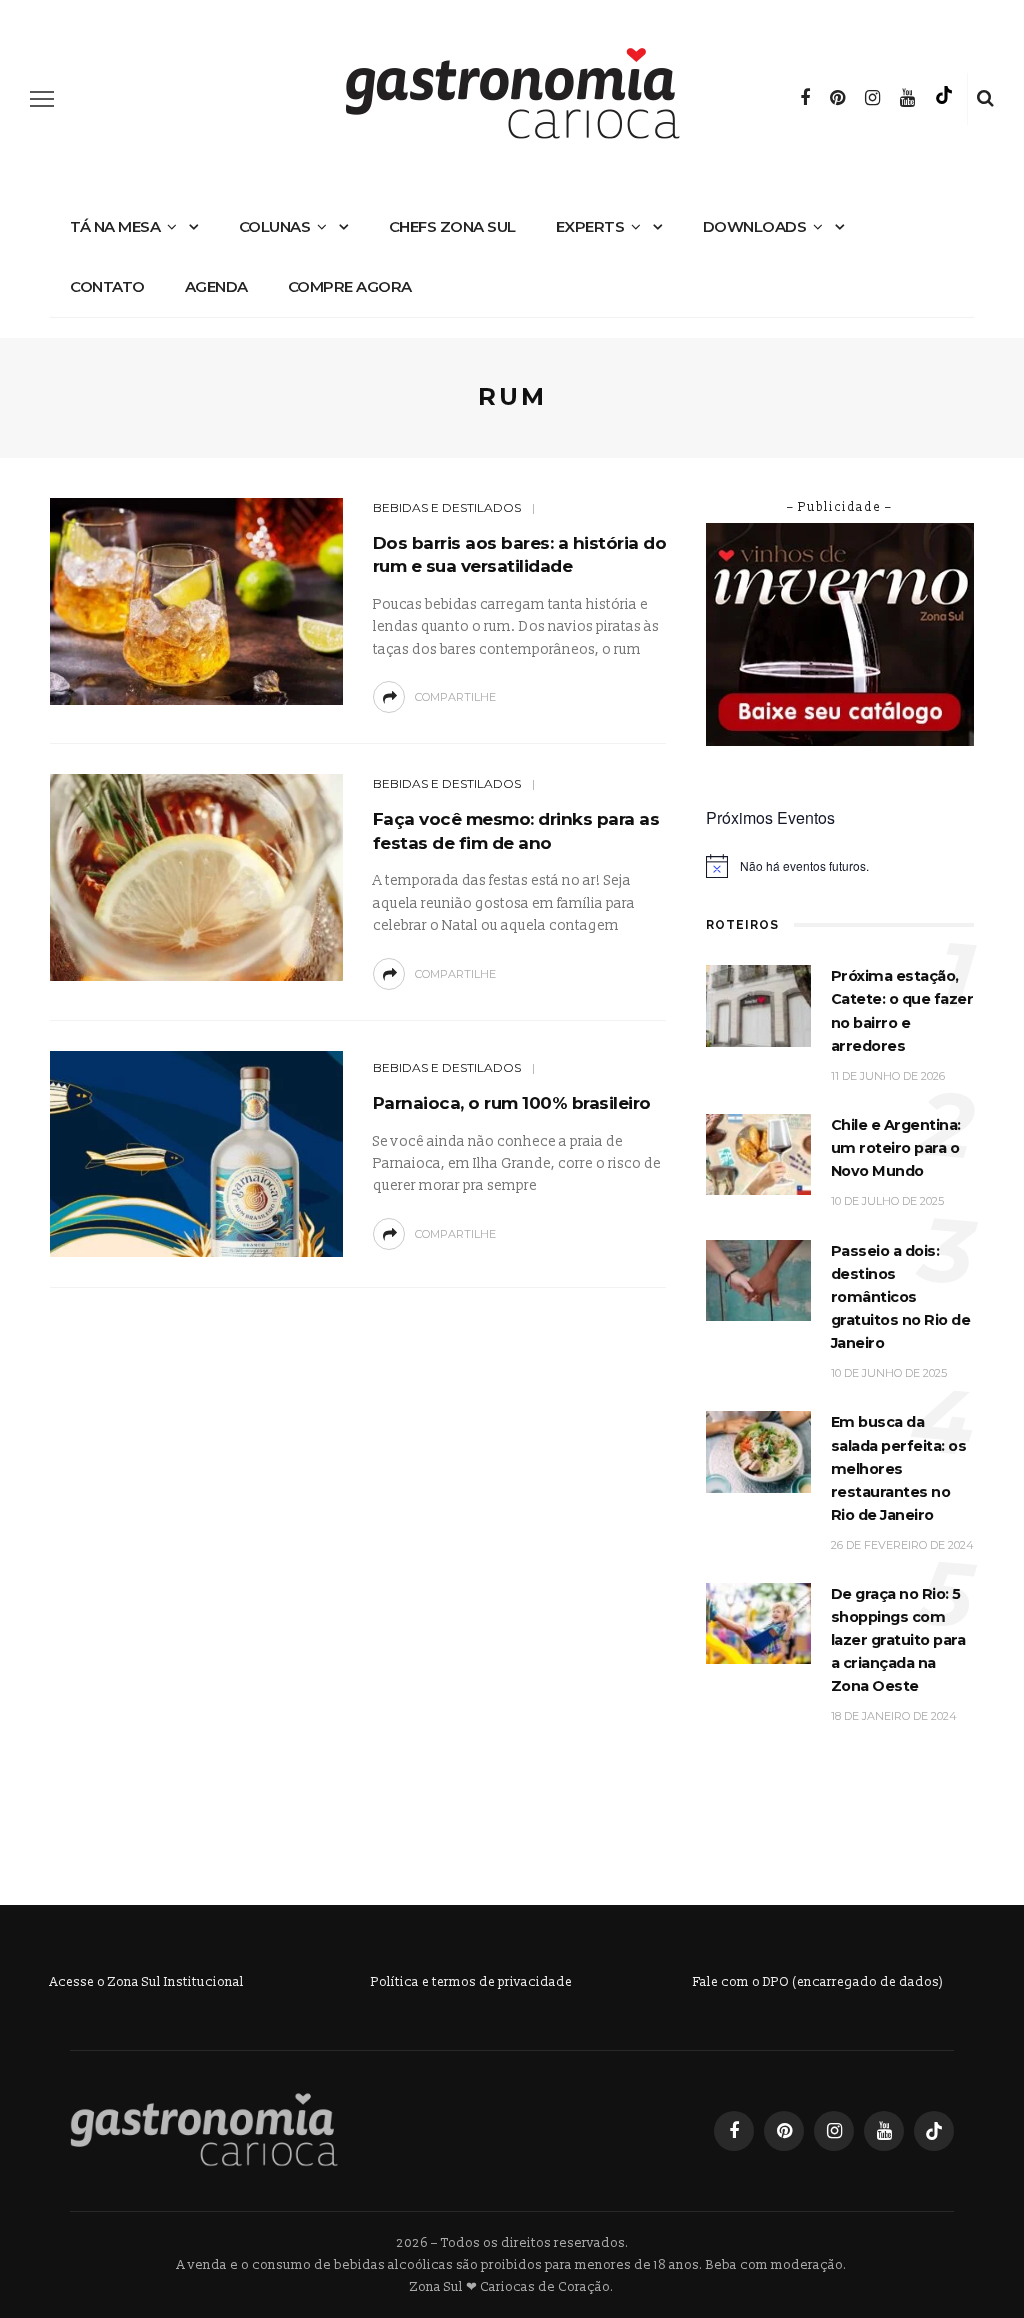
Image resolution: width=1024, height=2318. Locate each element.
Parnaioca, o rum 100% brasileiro (512, 1103)
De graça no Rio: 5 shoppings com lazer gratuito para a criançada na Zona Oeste (898, 1640)
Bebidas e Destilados (447, 507)
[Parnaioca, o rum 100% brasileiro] (194, 1153)
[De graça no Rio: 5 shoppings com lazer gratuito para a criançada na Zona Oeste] (758, 1622)
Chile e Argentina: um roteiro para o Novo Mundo (896, 1148)
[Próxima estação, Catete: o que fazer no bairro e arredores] (758, 1005)
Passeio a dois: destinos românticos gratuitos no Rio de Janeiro (901, 1297)
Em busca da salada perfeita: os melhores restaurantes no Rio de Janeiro (899, 1468)
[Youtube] (907, 99)
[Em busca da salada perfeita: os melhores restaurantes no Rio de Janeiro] (758, 1451)
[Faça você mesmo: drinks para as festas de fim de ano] (194, 876)
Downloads (755, 226)
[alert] (840, 866)
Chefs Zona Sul (452, 226)
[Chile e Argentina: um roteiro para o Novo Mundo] (758, 1153)
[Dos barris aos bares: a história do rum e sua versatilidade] (194, 600)
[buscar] (985, 99)
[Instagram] (872, 99)
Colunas (275, 226)
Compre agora (350, 286)
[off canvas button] (42, 99)
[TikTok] (944, 99)
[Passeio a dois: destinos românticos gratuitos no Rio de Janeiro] (758, 1279)
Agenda (216, 286)
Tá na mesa (115, 226)
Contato (107, 286)
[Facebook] (805, 99)
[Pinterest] (837, 99)
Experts (590, 226)
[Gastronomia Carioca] (204, 2130)
